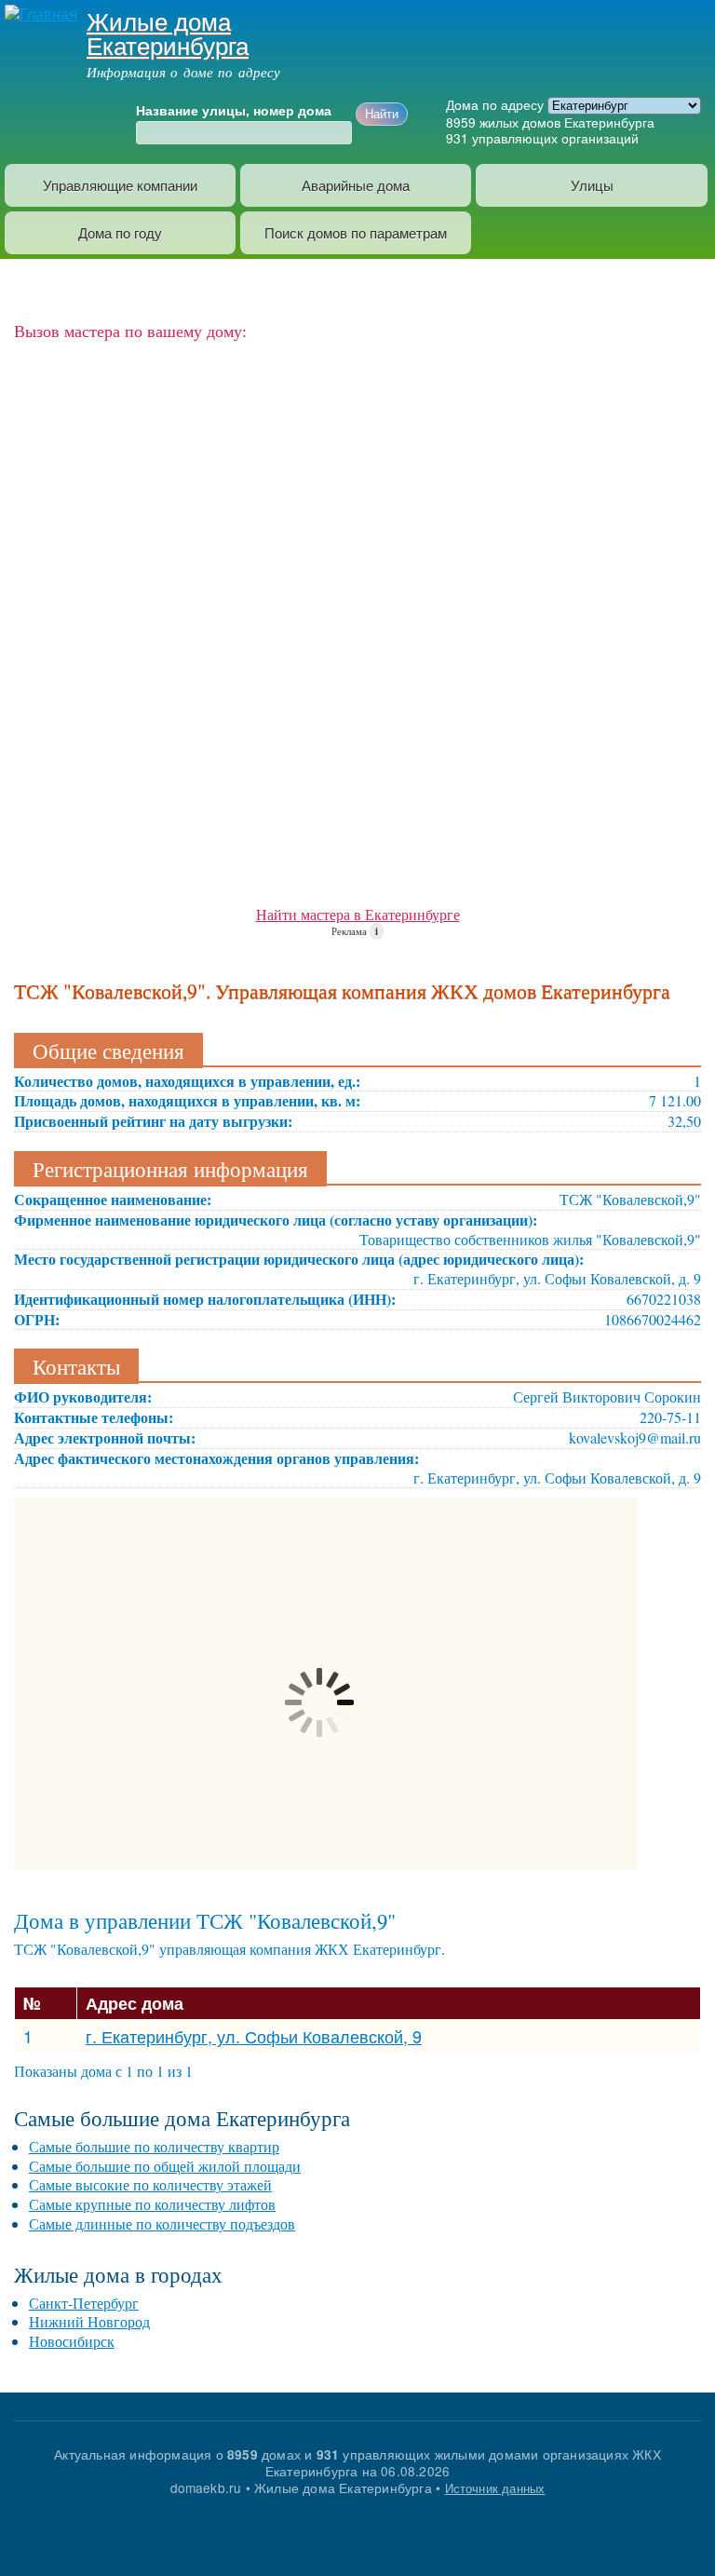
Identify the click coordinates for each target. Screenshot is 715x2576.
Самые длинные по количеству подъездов (162, 2223)
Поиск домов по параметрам (356, 232)
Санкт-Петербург (84, 2303)
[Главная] (39, 12)
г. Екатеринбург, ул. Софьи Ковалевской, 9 (254, 2036)
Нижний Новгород (89, 2321)
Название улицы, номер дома (234, 111)
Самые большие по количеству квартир (154, 2146)
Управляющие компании (120, 185)
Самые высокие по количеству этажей (150, 2184)
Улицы (592, 185)
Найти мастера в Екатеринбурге (358, 914)
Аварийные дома (356, 185)
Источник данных (495, 2488)
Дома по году (120, 232)
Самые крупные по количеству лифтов (152, 2204)
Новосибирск (72, 2341)
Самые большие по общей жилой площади (165, 2166)
